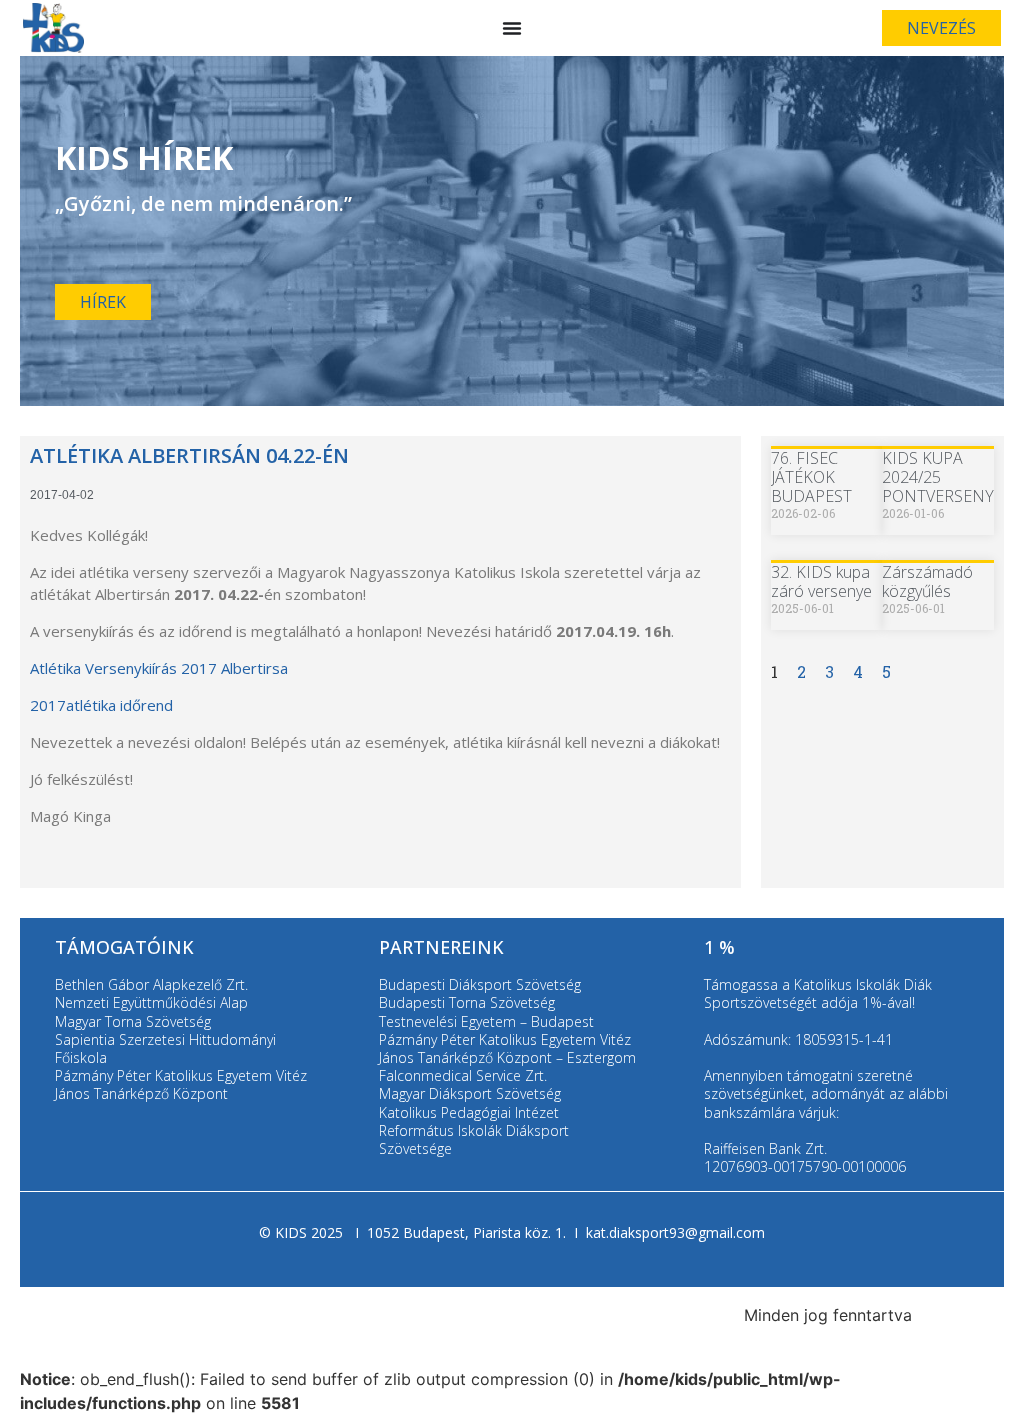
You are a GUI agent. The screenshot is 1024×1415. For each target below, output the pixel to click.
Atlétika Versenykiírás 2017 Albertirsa (159, 668)
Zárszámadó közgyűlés (927, 581)
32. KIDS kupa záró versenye (821, 581)
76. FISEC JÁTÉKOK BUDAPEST (811, 477)
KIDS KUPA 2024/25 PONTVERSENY (938, 477)
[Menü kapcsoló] (512, 28)
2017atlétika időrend (101, 705)
